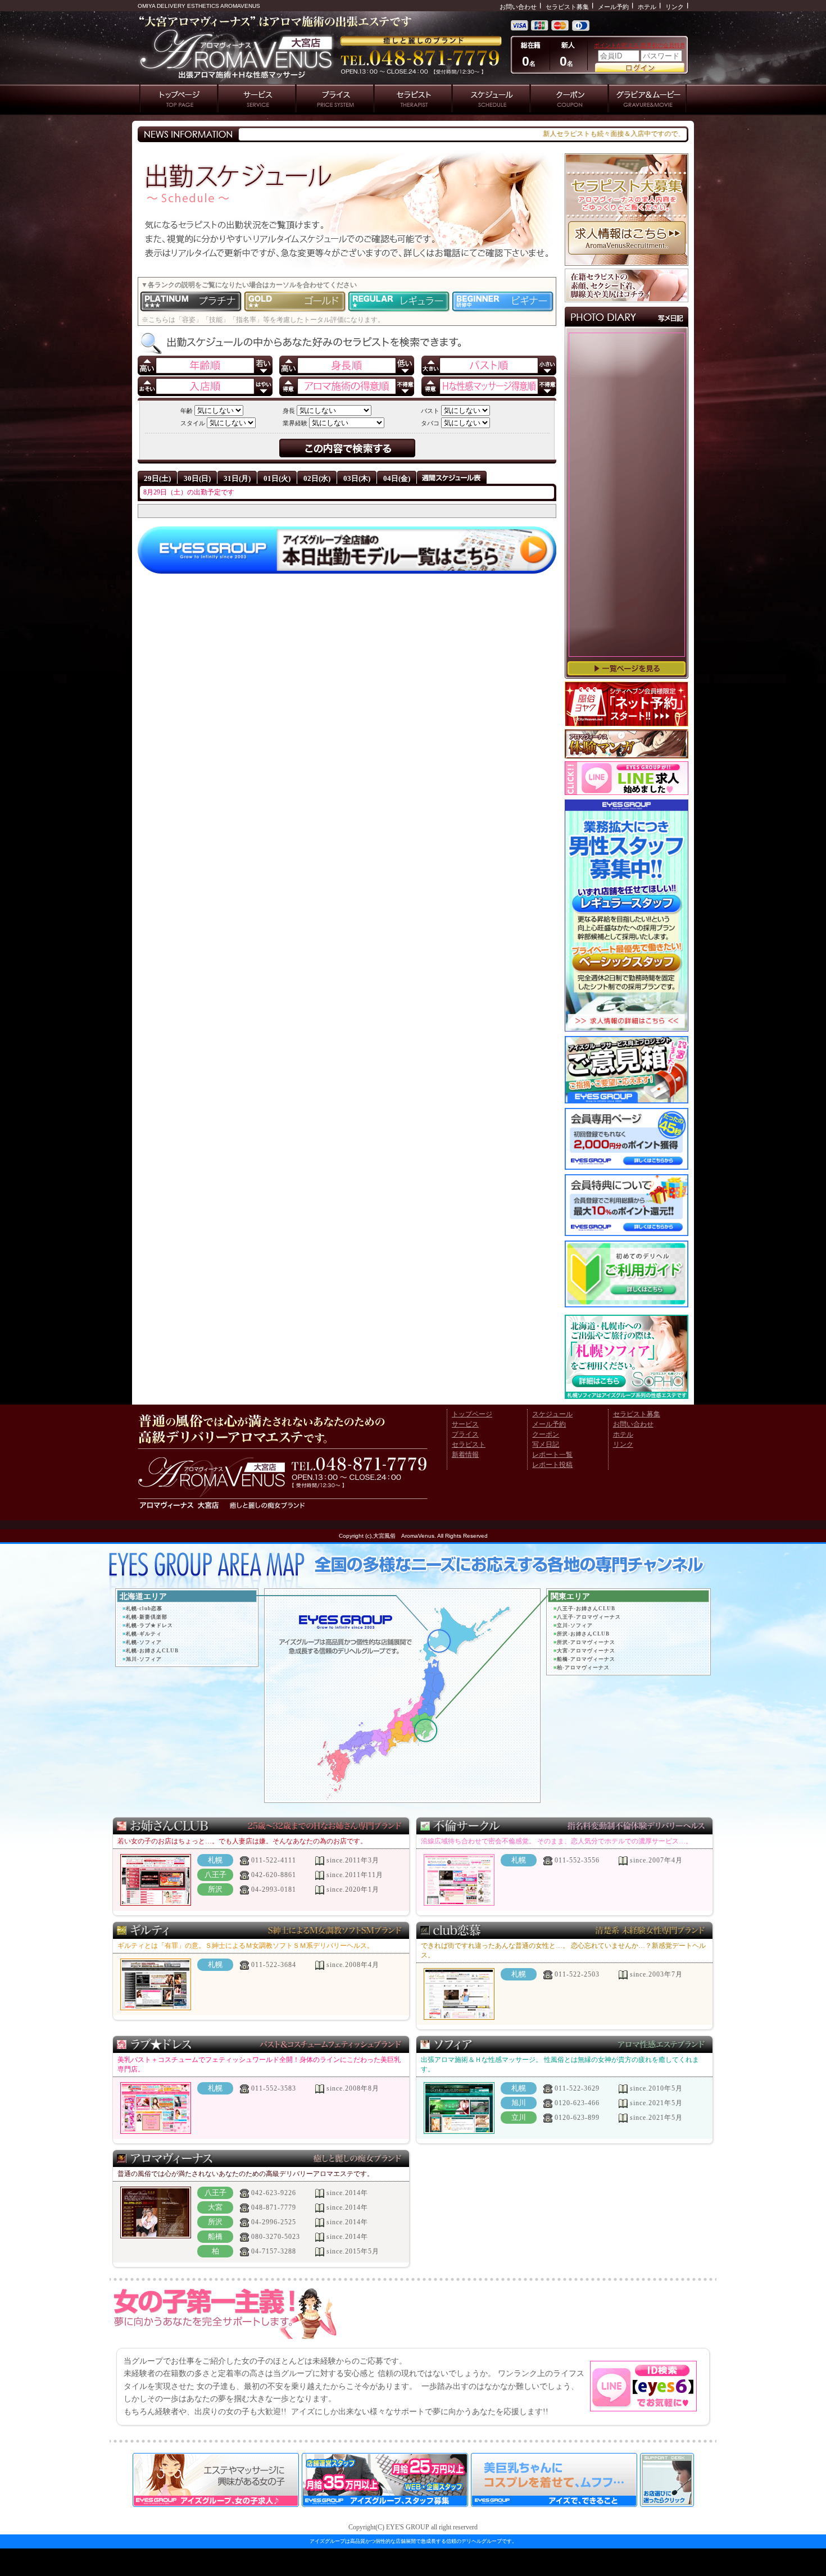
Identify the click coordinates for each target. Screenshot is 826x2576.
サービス (465, 1424)
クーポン (546, 1434)
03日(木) (357, 478)
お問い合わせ (518, 7)
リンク (675, 7)
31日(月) (237, 478)
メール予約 (613, 7)
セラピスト (469, 1444)
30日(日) (197, 478)
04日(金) (397, 478)
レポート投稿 (552, 1465)
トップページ (472, 1414)
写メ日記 (546, 1444)
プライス (465, 1434)
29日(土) (157, 478)
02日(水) (317, 478)
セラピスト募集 (567, 7)
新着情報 (465, 1455)
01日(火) (277, 478)
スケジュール (552, 1414)
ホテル (647, 7)
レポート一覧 (552, 1455)
